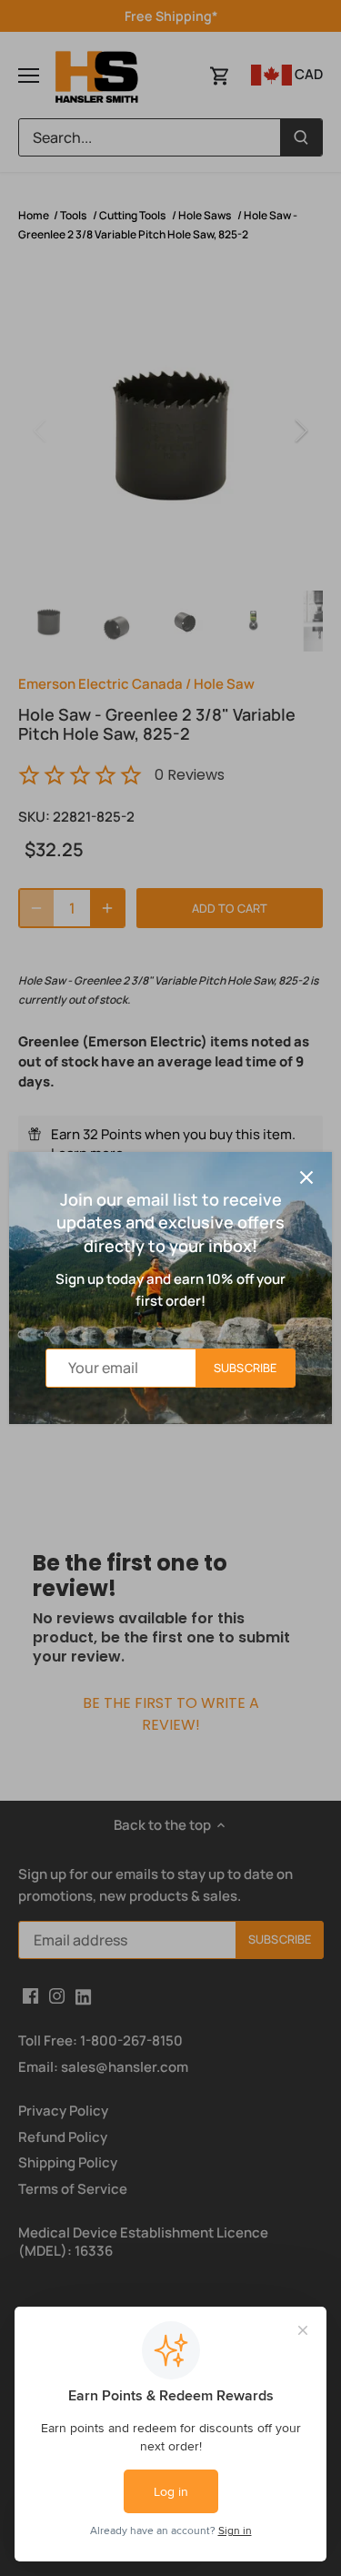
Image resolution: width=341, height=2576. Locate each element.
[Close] (306, 1177)
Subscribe (245, 1368)
